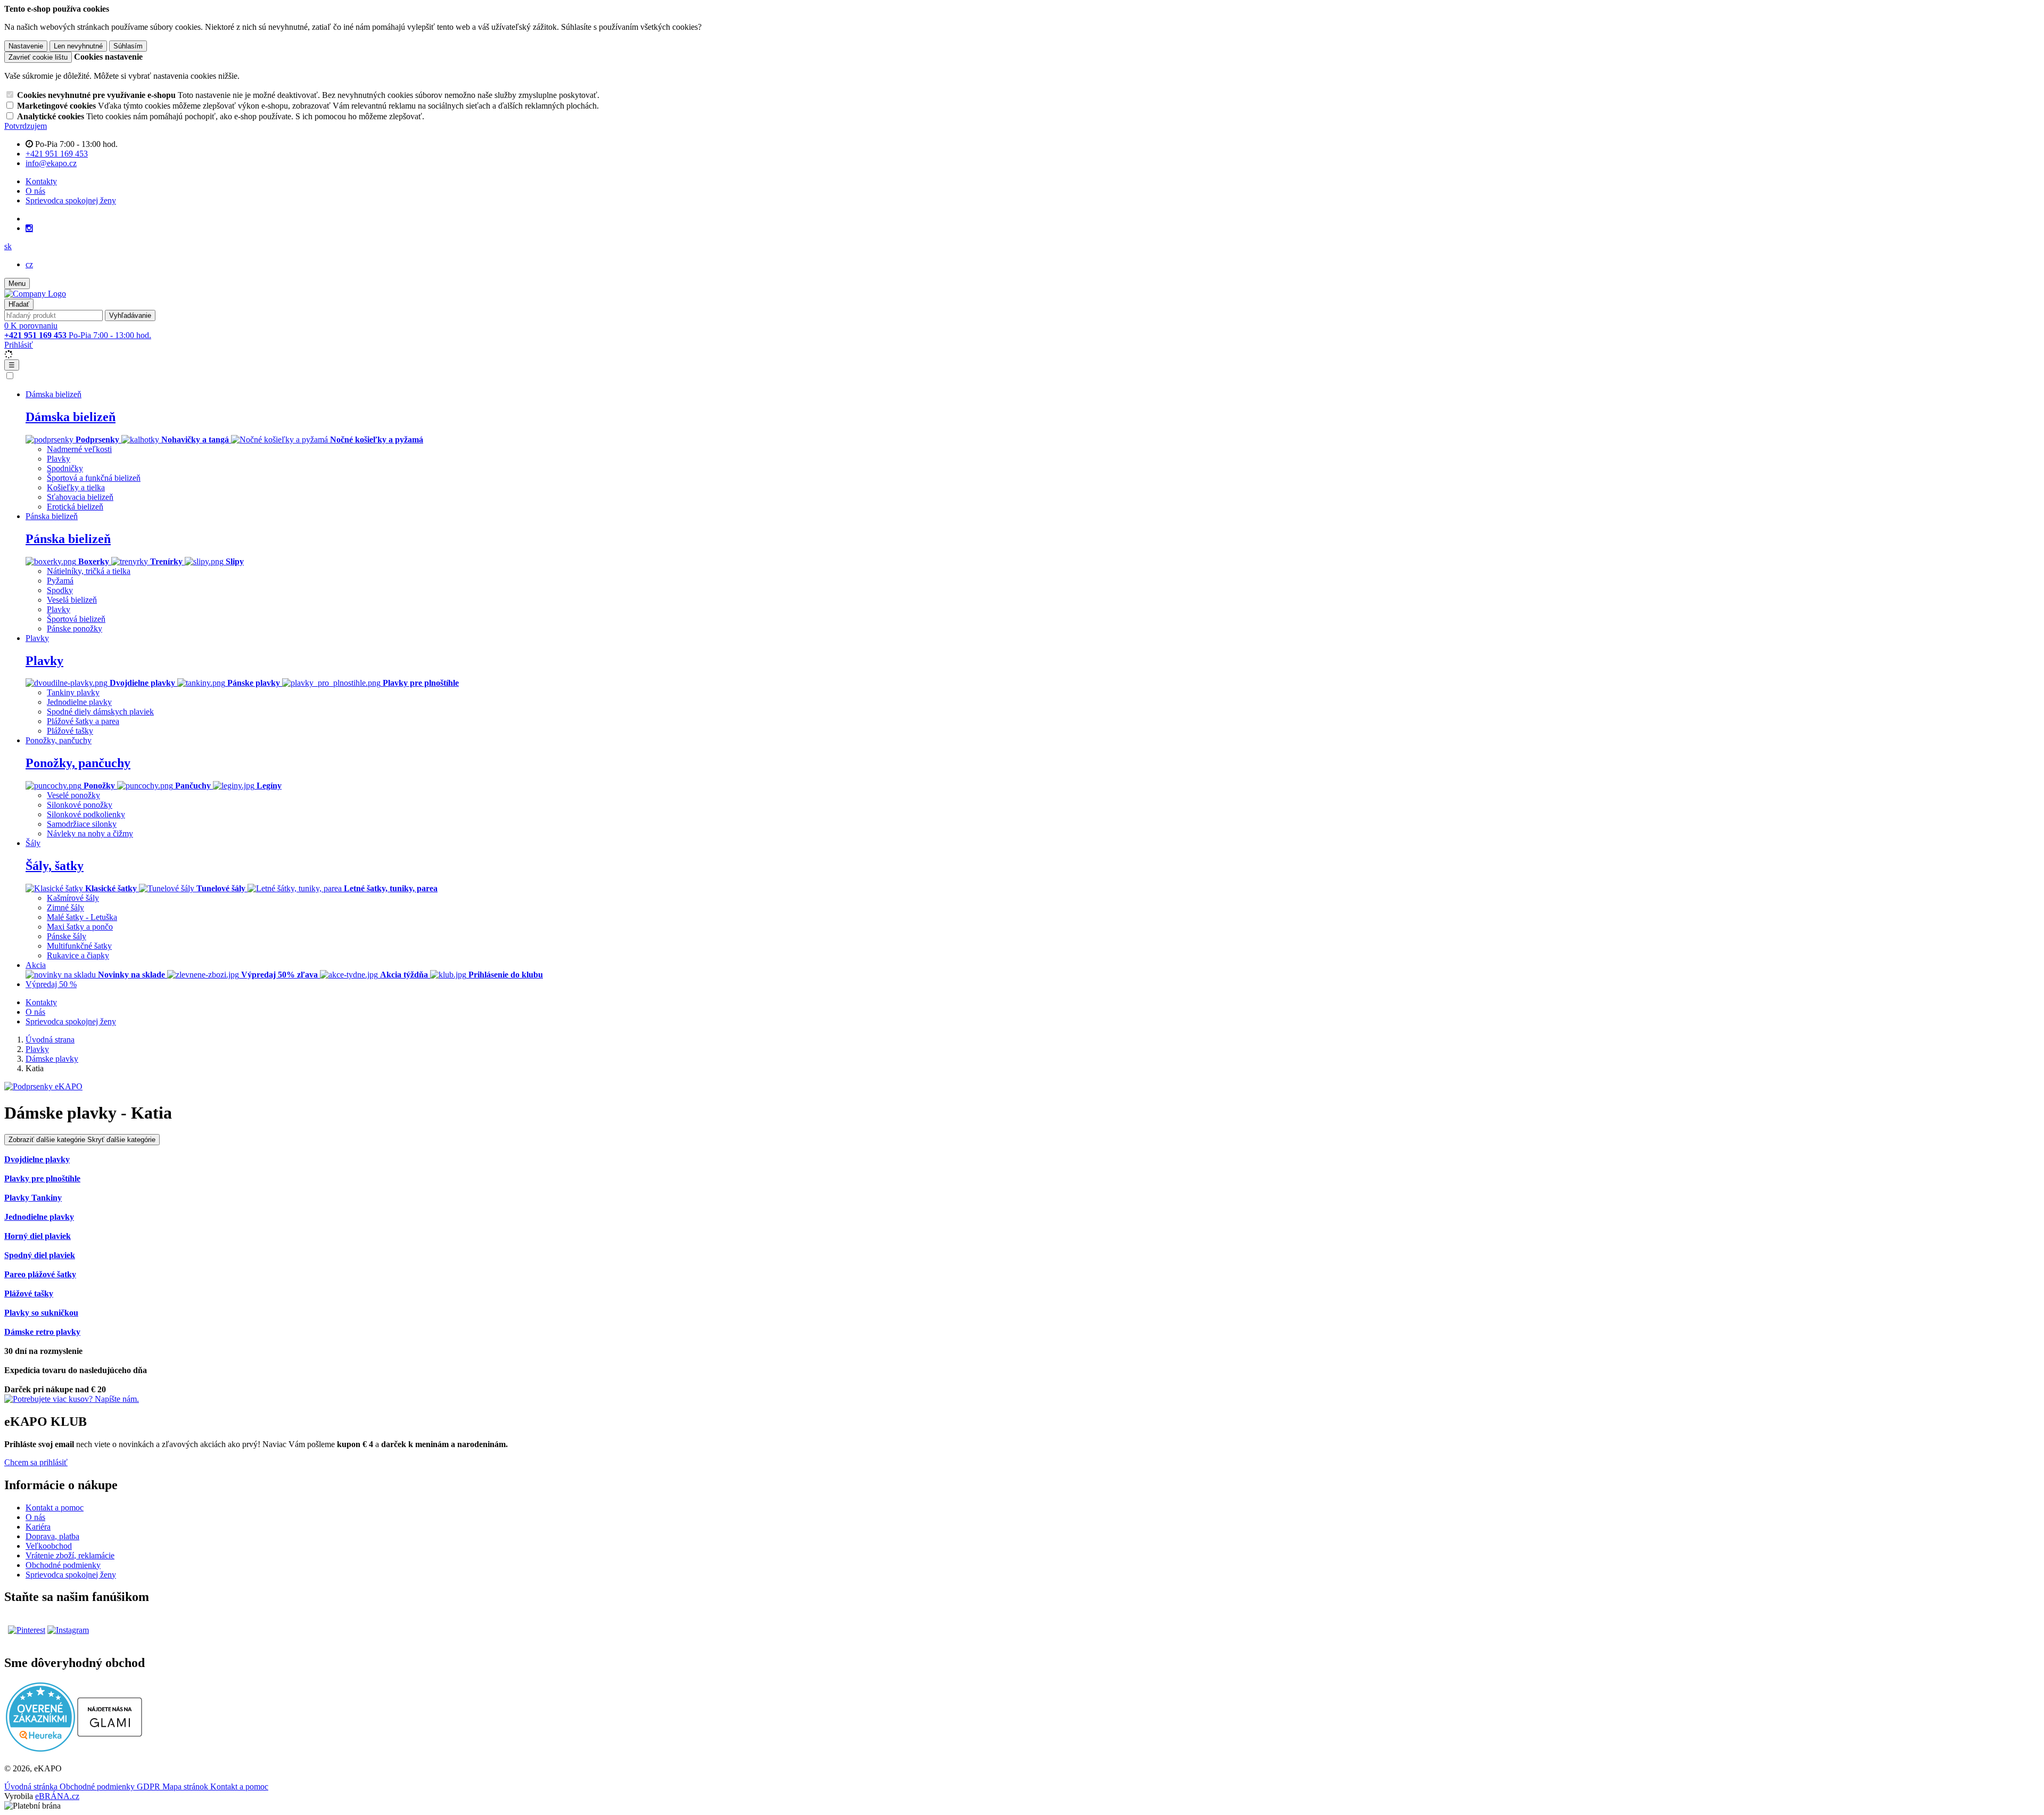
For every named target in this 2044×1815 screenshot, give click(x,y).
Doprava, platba (52, 1536)
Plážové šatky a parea (83, 721)
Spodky (60, 590)
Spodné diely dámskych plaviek (100, 712)
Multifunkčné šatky (79, 946)
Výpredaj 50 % (51, 984)
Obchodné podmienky (63, 1565)
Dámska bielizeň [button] (53, 394)
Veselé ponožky (73, 795)
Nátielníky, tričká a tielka (89, 571)
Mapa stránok (186, 1787)
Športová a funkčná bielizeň (94, 478)
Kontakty (41, 181)
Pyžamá (60, 581)
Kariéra (38, 1527)
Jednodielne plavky (79, 702)
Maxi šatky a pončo (80, 927)
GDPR (150, 1787)
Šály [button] (33, 843)
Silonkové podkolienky (86, 814)
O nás (35, 191)
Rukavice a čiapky (78, 955)
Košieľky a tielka (76, 487)
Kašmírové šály (73, 898)
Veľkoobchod (49, 1546)
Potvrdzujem (26, 126)
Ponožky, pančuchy (78, 763)
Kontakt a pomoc (55, 1508)
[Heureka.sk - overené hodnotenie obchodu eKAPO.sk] (40, 1749)
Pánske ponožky (75, 629)
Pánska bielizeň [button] (52, 516)
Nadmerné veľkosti (79, 449)
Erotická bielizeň (75, 507)
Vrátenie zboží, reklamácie (70, 1555)
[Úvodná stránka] (35, 294)
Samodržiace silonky (82, 824)
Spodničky (65, 468)
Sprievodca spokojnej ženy (71, 200)
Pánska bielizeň (68, 539)
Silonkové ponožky (80, 805)
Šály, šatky (55, 866)
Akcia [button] (36, 965)
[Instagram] (29, 228)
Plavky (59, 459)
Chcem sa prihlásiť (36, 1462)
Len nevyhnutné (78, 46)
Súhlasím (128, 46)
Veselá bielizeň (72, 600)
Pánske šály (67, 936)
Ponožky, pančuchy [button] (59, 740)
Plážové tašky (70, 731)
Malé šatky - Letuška (82, 917)
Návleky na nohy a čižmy (90, 833)
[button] (8, 246)
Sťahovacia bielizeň (80, 497)
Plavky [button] (37, 638)
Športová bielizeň (76, 619)
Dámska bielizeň (71, 417)
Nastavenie (26, 46)
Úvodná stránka (32, 1787)
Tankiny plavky (73, 692)
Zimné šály (65, 907)
